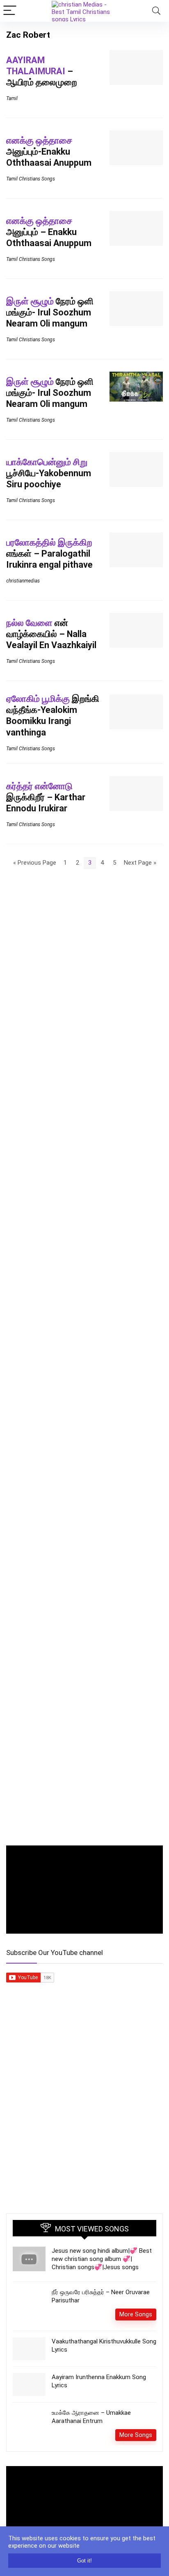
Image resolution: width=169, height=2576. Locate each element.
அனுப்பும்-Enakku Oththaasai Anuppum (49, 152)
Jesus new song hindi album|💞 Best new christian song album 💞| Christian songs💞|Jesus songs (102, 2259)
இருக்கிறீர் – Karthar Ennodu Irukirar (46, 797)
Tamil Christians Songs (31, 179)
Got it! (84, 2561)
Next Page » (140, 863)
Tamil (12, 98)
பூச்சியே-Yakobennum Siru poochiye (49, 473)
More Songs (136, 2314)
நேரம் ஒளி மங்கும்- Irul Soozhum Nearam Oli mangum (50, 312)
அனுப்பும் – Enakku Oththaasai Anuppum (49, 232)
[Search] (156, 11)
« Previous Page (35, 863)
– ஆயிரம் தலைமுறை (42, 71)
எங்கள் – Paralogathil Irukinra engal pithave (49, 554)
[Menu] (10, 11)
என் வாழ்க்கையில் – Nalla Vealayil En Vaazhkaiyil (51, 634)
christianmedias (23, 581)
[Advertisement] (84, 2115)
